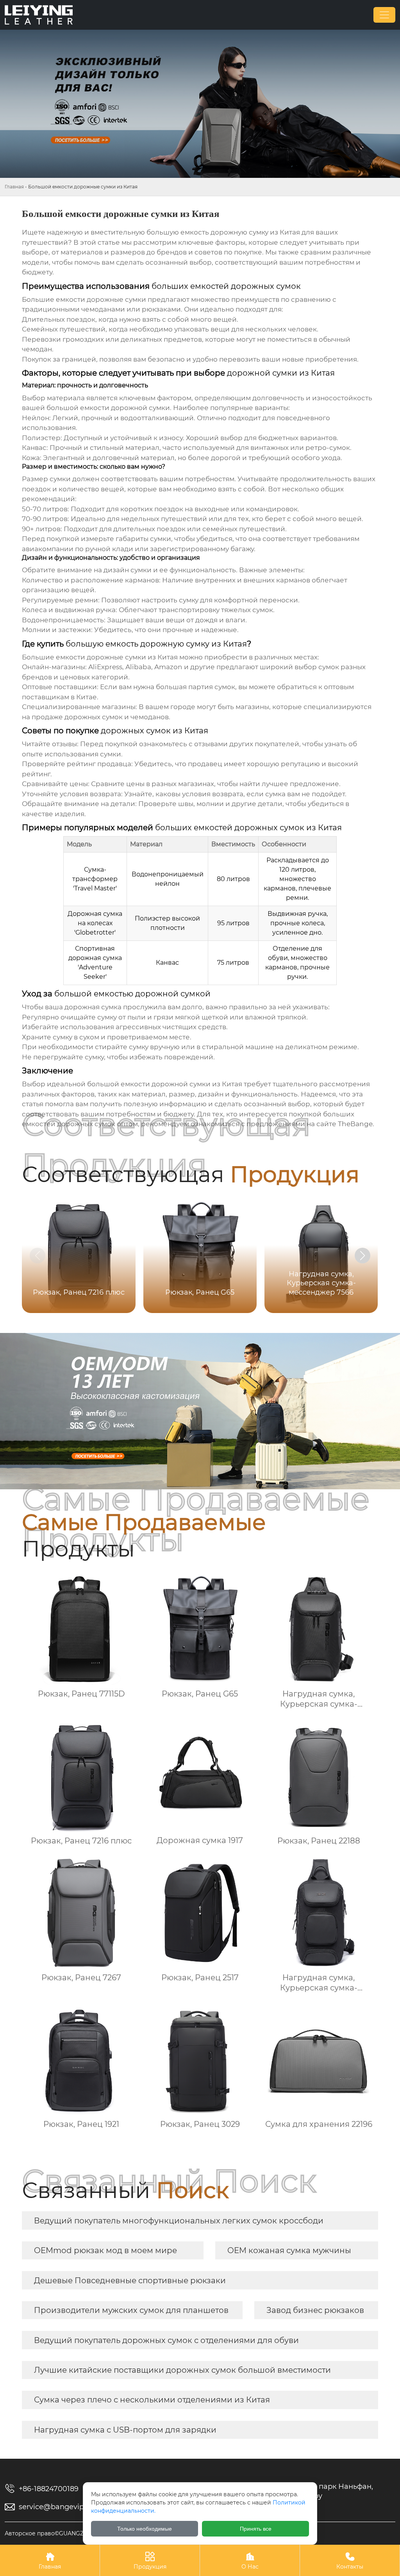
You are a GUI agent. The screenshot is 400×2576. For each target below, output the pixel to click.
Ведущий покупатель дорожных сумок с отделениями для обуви (166, 2340)
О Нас (250, 2561)
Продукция (150, 2561)
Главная (14, 187)
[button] (362, 1256)
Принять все (256, 2529)
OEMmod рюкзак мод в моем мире (105, 2250)
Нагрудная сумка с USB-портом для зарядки (125, 2430)
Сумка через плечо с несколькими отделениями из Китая (152, 2400)
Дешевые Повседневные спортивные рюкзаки (130, 2280)
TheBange (355, 1124)
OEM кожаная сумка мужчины (289, 2250)
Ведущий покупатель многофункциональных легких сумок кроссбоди (179, 2221)
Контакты (350, 2561)
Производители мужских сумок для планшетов (131, 2310)
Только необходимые (145, 2529)
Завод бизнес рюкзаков (315, 2310)
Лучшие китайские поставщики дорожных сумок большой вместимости (182, 2370)
